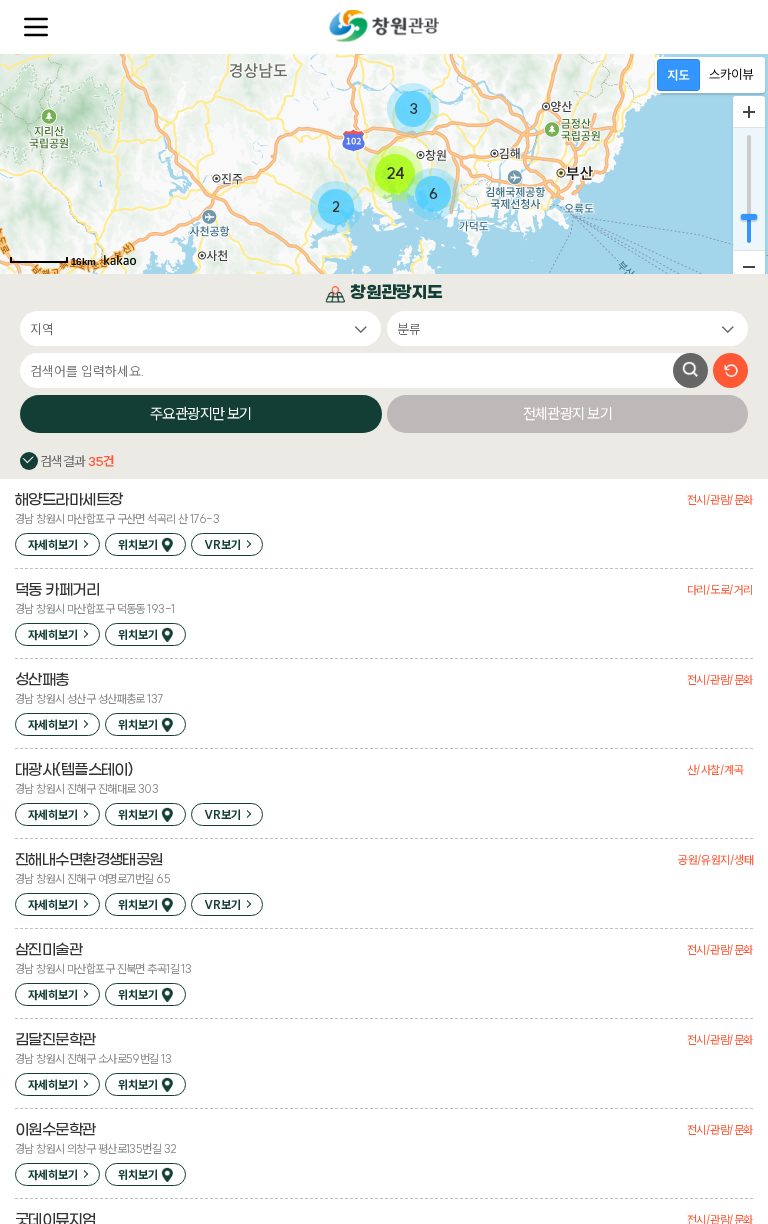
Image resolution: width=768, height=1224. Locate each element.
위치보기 (138, 544)
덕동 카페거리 (57, 590)
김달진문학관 (55, 1040)
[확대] (749, 112)
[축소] (749, 266)
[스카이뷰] (731, 75)
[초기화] (730, 370)
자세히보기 (53, 544)
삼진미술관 (48, 950)
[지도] (678, 75)
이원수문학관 (55, 1130)
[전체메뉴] (36, 27)
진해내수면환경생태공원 (89, 860)
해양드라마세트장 (68, 500)
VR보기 (222, 544)
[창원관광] (384, 26)
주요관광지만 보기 (201, 413)
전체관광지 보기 (567, 413)
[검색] (690, 370)
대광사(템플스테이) (73, 770)
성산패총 (42, 680)
